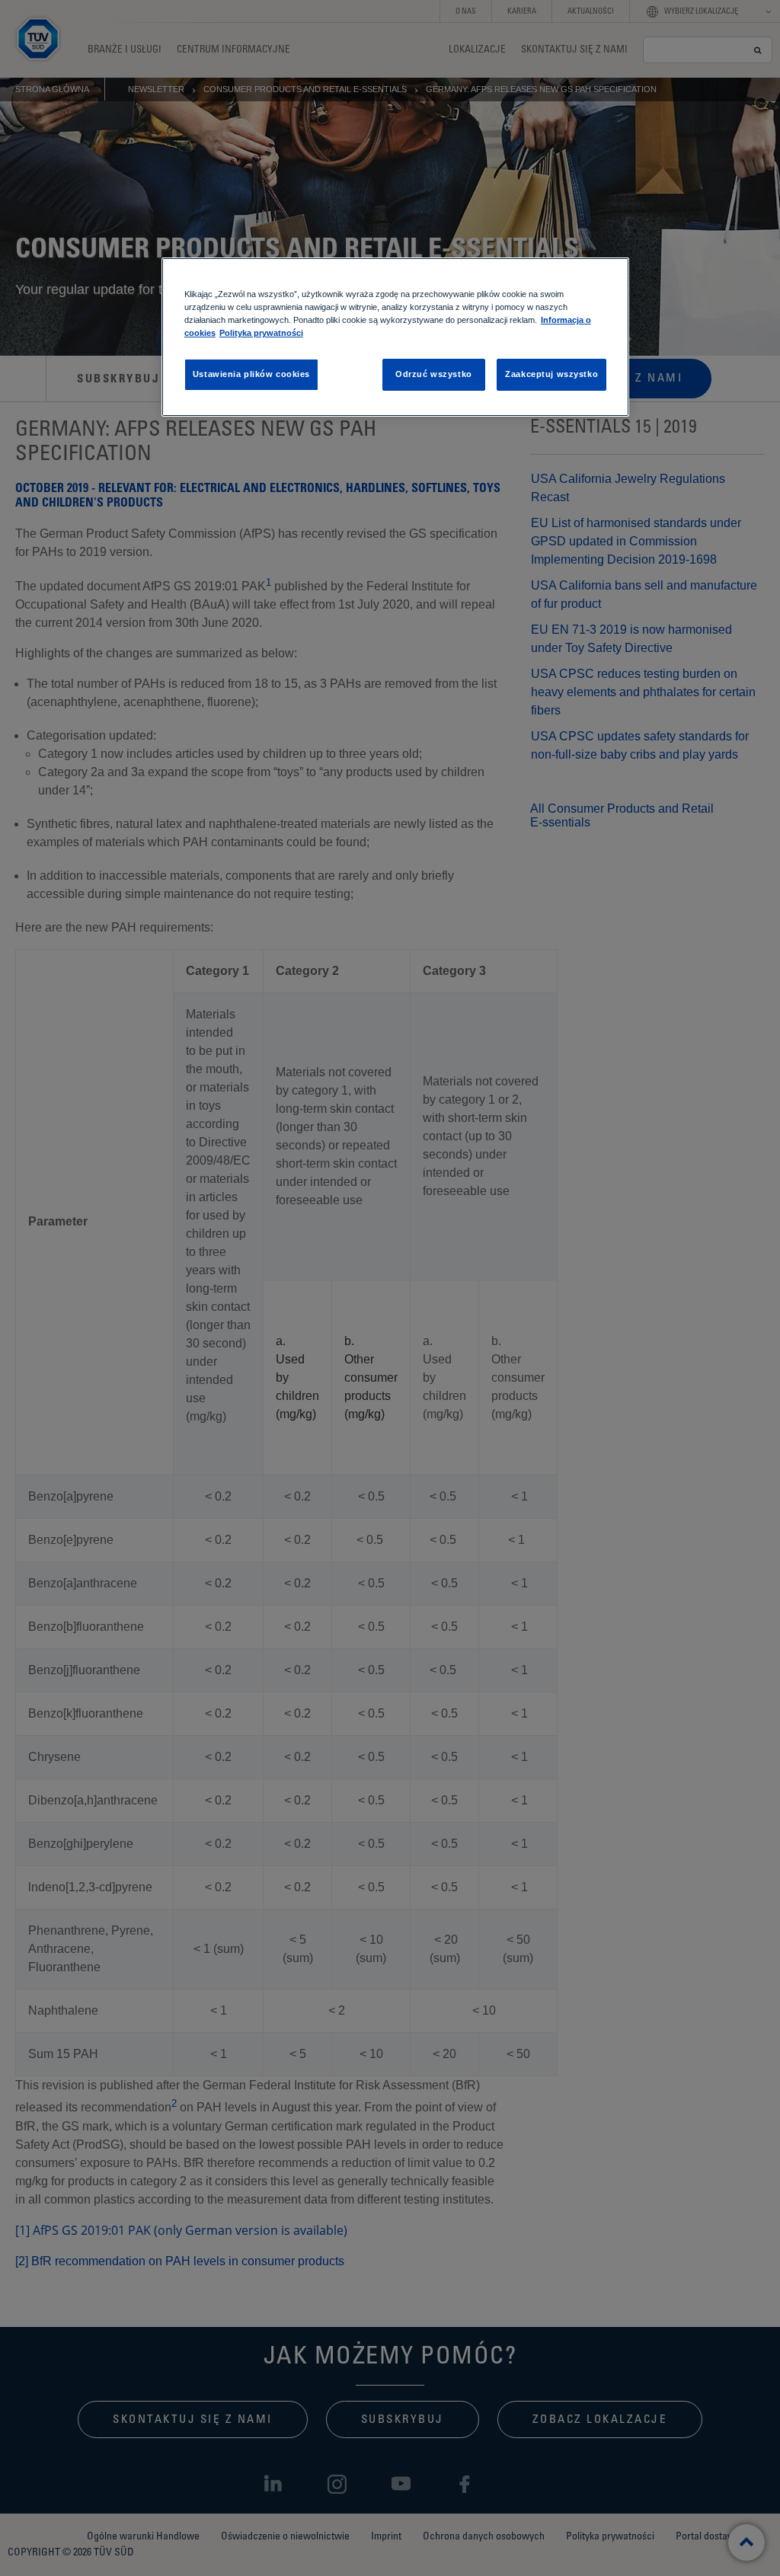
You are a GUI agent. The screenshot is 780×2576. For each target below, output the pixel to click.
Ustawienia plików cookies (251, 374)
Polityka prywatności (261, 333)
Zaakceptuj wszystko (551, 374)
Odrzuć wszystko (434, 374)
